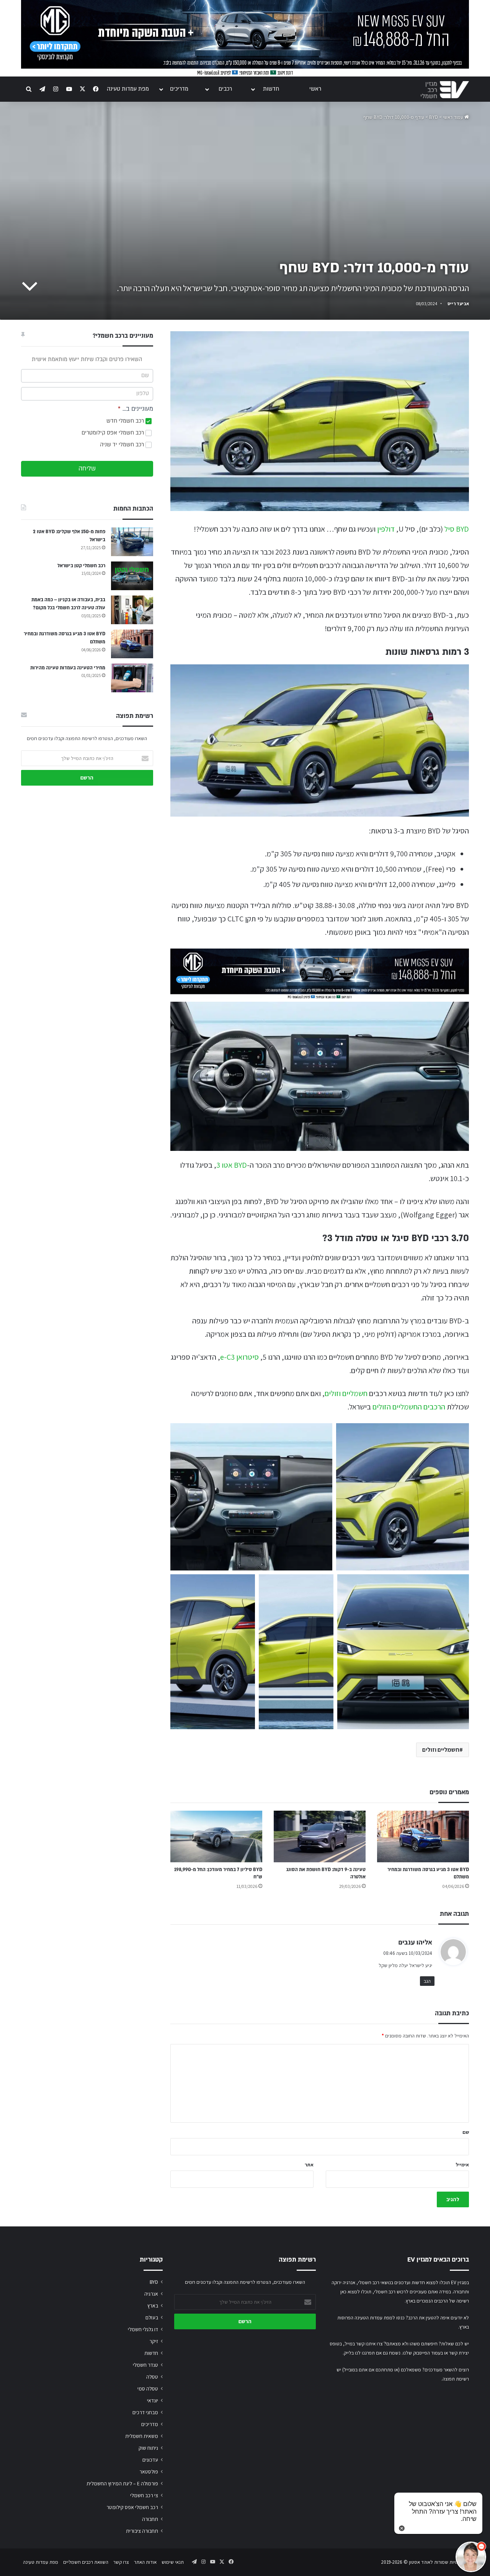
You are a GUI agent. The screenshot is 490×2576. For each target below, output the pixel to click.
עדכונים (150, 2460)
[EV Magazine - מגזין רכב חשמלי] (445, 90)
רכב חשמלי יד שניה (123, 445)
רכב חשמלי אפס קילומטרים (114, 433)
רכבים (225, 89)
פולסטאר (149, 2472)
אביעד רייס (458, 303)
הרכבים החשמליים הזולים (409, 1407)
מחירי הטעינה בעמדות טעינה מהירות (68, 668)
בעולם (152, 2317)
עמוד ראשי (454, 117)
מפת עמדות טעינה (128, 89)
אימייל (462, 2165)
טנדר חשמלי (145, 2365)
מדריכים (179, 89)
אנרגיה (151, 2294)
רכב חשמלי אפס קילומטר (132, 2507)
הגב (427, 1981)
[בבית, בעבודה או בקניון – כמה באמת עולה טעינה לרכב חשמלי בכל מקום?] (132, 610)
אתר (309, 2165)
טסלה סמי (148, 2389)
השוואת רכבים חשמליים (86, 2562)
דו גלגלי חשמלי (143, 2329)
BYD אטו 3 (232, 1165)
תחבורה (150, 2519)
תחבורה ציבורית (142, 2531)
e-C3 (228, 1357)
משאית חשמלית (142, 2436)
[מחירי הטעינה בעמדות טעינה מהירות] (132, 678)
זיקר (154, 2341)
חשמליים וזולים (346, 1393)
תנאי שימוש (173, 2562)
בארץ (153, 2306)
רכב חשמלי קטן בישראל (81, 566)
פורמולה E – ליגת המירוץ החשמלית (122, 2483)
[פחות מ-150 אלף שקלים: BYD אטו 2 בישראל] (132, 542)
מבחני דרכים (145, 2412)
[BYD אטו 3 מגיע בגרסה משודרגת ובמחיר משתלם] (423, 1836)
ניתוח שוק (148, 2448)
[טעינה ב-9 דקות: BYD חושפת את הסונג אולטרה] (320, 1836)
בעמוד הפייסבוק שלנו (423, 2353)
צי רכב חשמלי (144, 2495)
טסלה (152, 2377)
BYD (434, 117)
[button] (251, 1497)
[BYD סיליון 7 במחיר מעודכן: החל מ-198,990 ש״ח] (216, 1836)
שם (466, 2132)
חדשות (271, 89)
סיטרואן (247, 1357)
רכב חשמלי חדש (126, 421)
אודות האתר (145, 2562)
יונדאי (153, 2400)
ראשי (315, 89)
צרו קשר (121, 2562)
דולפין (386, 529)
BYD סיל (457, 529)
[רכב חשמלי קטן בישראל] (132, 576)
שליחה (87, 469)
